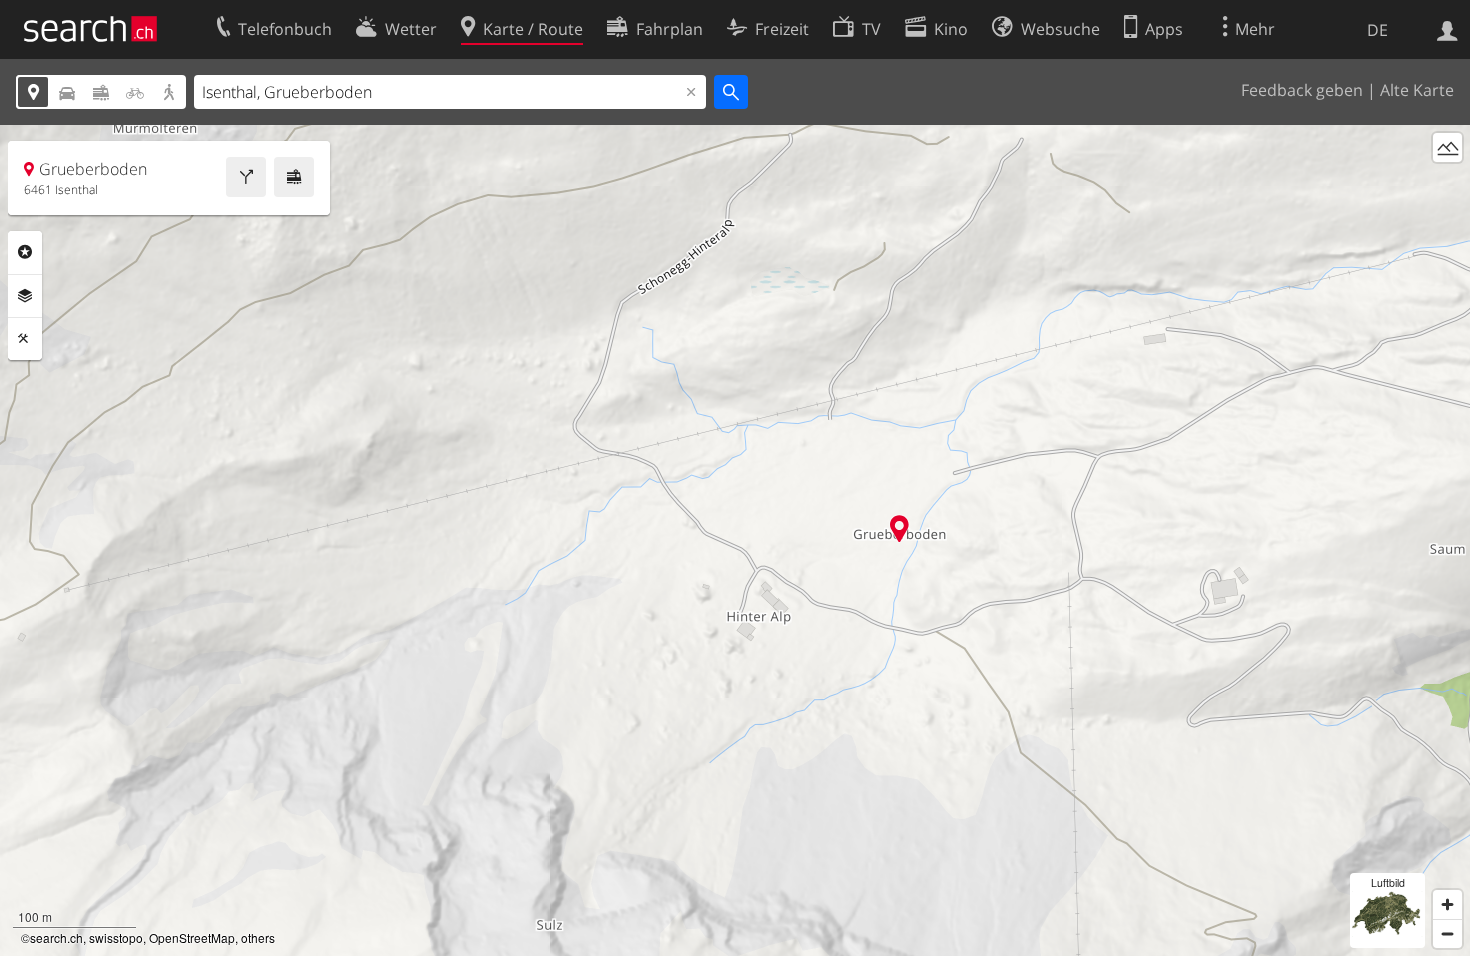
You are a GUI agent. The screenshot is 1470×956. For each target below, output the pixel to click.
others (258, 937)
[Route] (246, 177)
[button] (899, 528)
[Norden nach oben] (1447, 184)
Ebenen (25, 296)
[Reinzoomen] (1447, 904)
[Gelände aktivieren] (1447, 147)
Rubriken (25, 252)
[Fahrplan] (294, 177)
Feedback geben (1302, 90)
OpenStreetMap (192, 937)
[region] (735, 540)
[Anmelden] (1447, 29)
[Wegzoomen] (1447, 933)
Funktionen (25, 339)
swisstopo (116, 937)
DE (1377, 30)
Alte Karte (1417, 90)
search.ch (56, 937)
